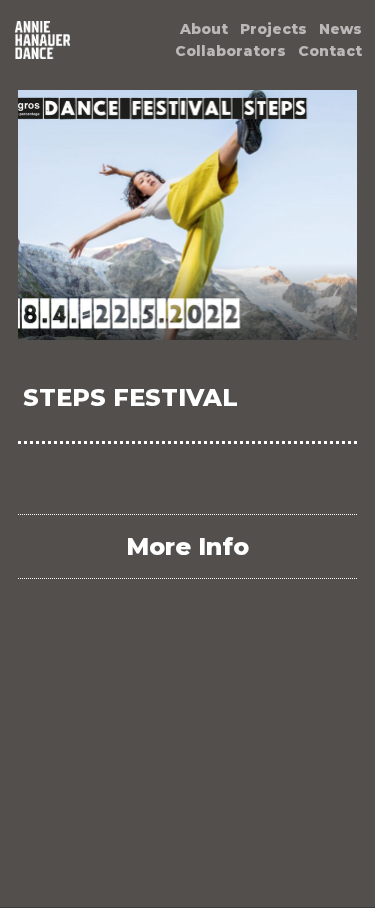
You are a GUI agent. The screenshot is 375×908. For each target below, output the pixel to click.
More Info (187, 546)
